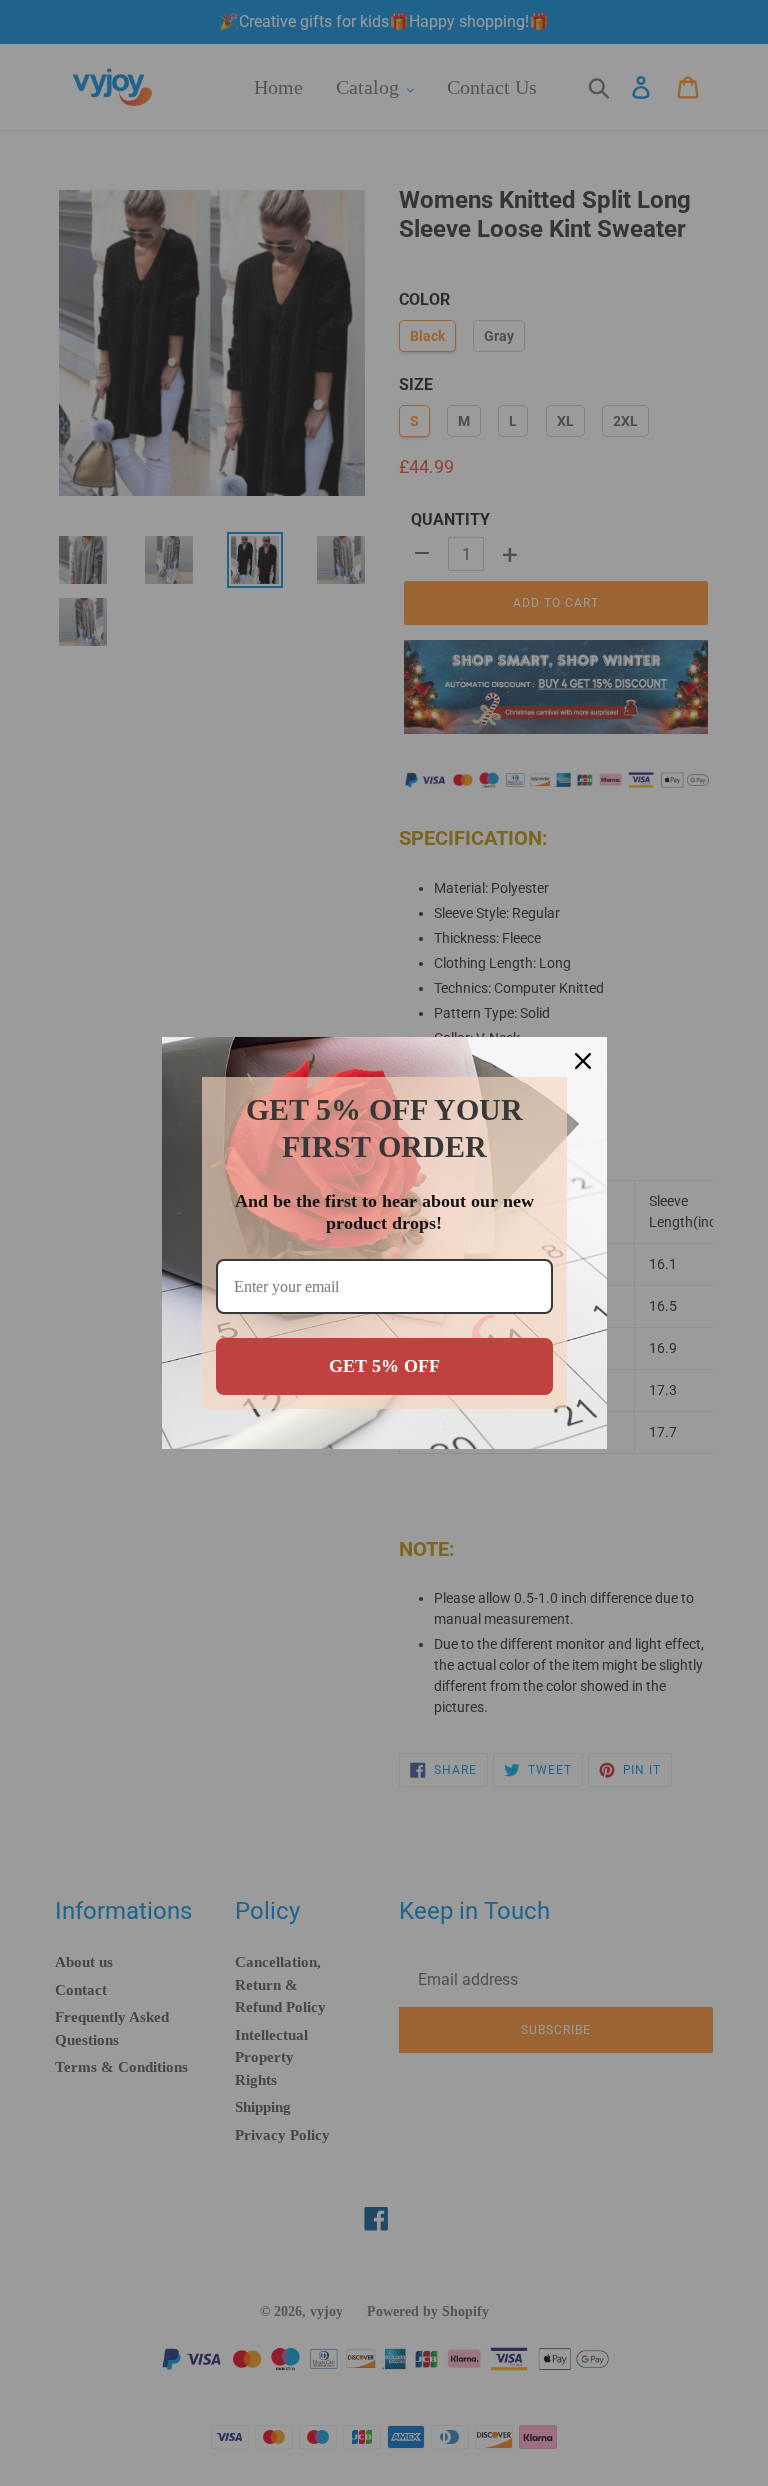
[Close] (583, 1061)
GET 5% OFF (384, 1366)
